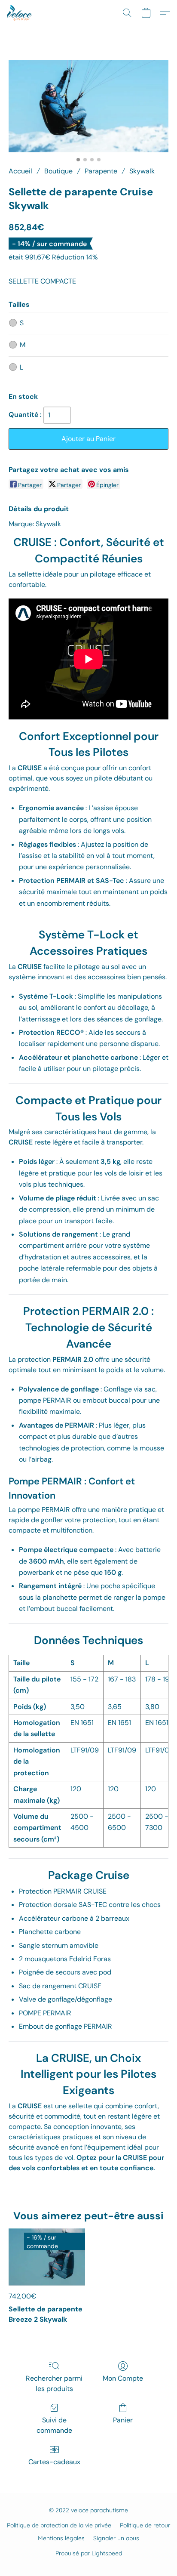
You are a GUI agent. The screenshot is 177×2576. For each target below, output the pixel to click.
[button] (20, 13)
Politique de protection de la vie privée (59, 2525)
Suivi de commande (54, 2425)
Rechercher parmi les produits (54, 2383)
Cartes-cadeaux (54, 2462)
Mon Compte (123, 2378)
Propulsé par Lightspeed (89, 2553)
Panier (123, 2420)
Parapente (101, 171)
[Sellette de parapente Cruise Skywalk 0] (88, 106)
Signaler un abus (116, 2538)
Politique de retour (145, 2525)
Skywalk (142, 171)
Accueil (20, 171)
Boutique (58, 171)
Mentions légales (61, 2538)
